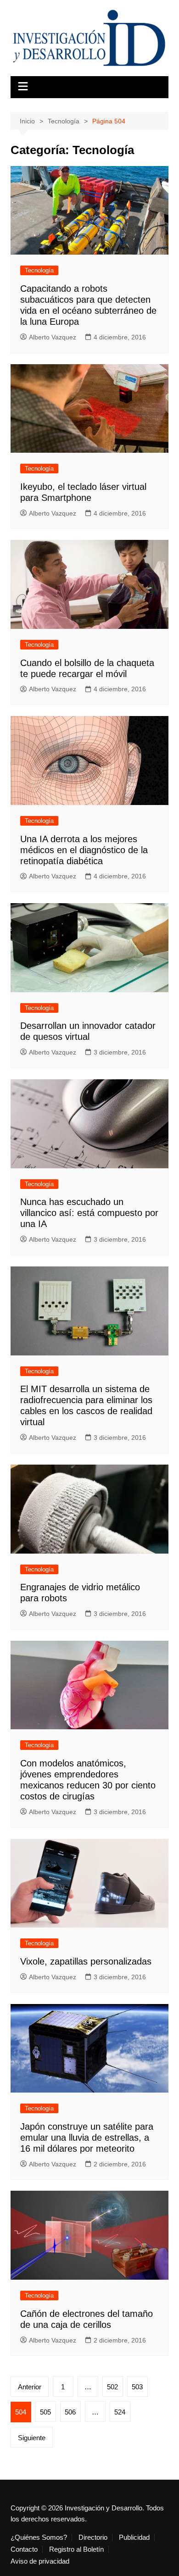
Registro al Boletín (76, 2549)
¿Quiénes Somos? (39, 2537)
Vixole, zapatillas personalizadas (86, 1961)
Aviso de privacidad (40, 2561)
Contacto (24, 2549)
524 (120, 2412)
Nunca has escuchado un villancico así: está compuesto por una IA (89, 1213)
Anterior (30, 2387)
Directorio (93, 2537)
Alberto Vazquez (53, 337)
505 (45, 2412)
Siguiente (32, 2438)
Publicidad (134, 2537)
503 (137, 2387)
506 (70, 2412)
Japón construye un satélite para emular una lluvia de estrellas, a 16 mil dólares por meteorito (87, 2137)
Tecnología (39, 270)
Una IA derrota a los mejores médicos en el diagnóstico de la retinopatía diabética (84, 850)
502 (112, 2387)
